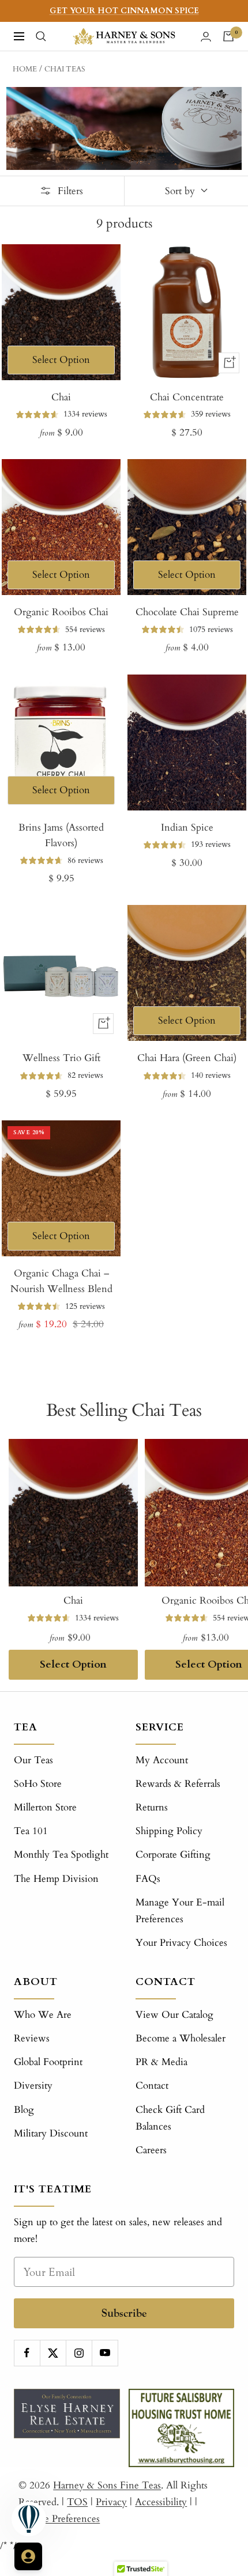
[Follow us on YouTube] (105, 2353)
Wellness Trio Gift (61, 1058)
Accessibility (161, 2502)
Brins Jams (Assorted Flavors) (61, 835)
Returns (152, 1807)
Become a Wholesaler (181, 2038)
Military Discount (51, 2133)
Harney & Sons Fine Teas (107, 2485)
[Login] (206, 37)
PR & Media (161, 2062)
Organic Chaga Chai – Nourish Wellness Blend (61, 1281)
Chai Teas (65, 69)
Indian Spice (187, 827)
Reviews (32, 2038)
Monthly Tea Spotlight (61, 1855)
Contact (152, 2086)
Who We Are (43, 2015)
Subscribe (124, 2313)
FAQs (148, 1879)
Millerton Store (45, 1807)
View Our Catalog (174, 2015)
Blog (24, 2110)
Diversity (33, 2086)
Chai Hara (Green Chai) (187, 1058)
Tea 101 (31, 1831)
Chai (61, 397)
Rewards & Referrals (178, 1784)
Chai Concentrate (187, 397)
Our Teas (33, 1760)
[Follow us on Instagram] (79, 2353)
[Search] (41, 36)
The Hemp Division (56, 1879)
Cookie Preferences (59, 2519)
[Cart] (228, 36)
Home (25, 69)
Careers (151, 2150)
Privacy (111, 2502)
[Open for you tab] (28, 2556)
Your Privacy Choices (181, 1943)
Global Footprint (48, 2062)
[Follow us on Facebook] (27, 2353)
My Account (162, 1760)
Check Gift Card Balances (170, 2118)
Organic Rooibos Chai (61, 612)
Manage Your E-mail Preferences (180, 1911)
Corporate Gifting (173, 1855)
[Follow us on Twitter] (53, 2353)
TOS (77, 2502)
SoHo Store (38, 1784)
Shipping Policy (169, 1831)
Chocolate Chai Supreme (187, 612)
